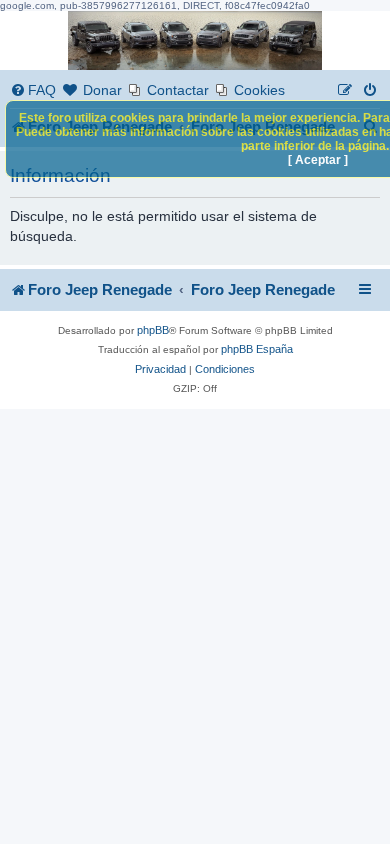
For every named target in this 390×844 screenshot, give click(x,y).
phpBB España (257, 349)
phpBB (153, 330)
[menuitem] (33, 90)
